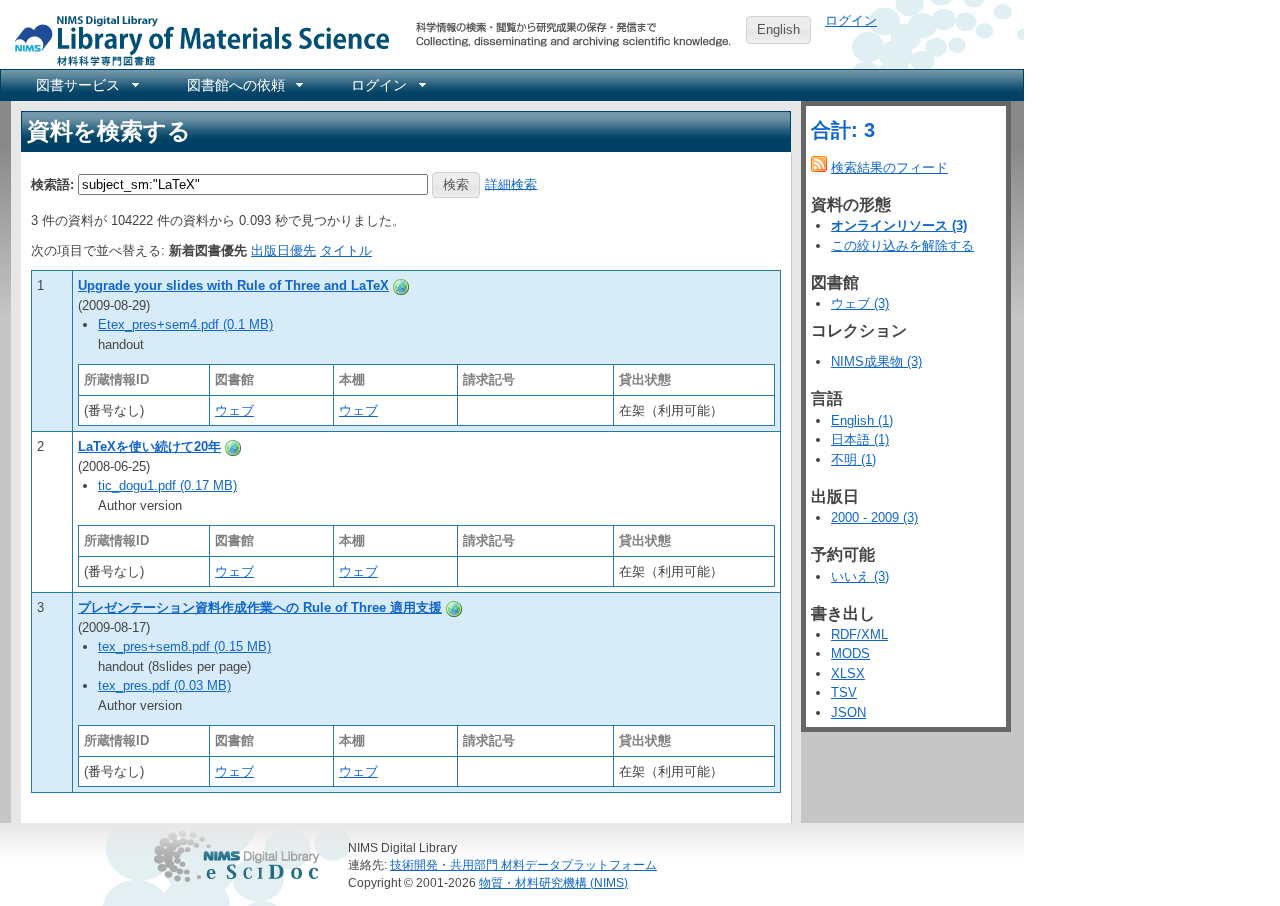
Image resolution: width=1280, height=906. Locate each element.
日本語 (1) (860, 439)
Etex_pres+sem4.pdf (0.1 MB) (185, 324)
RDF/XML (859, 634)
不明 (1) (853, 459)
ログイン (851, 20)
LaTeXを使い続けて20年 (149, 446)
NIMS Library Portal (196, 39)
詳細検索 (511, 183)
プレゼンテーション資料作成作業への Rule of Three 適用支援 (260, 607)
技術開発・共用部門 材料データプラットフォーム (523, 864)
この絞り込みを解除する (902, 245)
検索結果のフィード (889, 167)
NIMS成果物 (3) (876, 361)
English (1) (862, 420)
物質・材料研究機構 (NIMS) (553, 882)
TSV (844, 692)
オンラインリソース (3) (899, 225)
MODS (850, 653)
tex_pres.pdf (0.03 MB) (164, 685)
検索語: (52, 183)
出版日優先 (283, 250)
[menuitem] (86, 85)
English (778, 29)
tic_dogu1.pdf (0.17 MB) (167, 485)
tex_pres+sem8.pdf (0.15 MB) (184, 646)
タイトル (346, 250)
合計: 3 (843, 130)
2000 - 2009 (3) (874, 517)
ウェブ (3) (860, 303)
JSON (848, 712)
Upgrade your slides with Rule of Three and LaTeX (233, 285)
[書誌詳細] (401, 285)
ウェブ (234, 410)
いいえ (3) (860, 576)
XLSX (848, 673)
